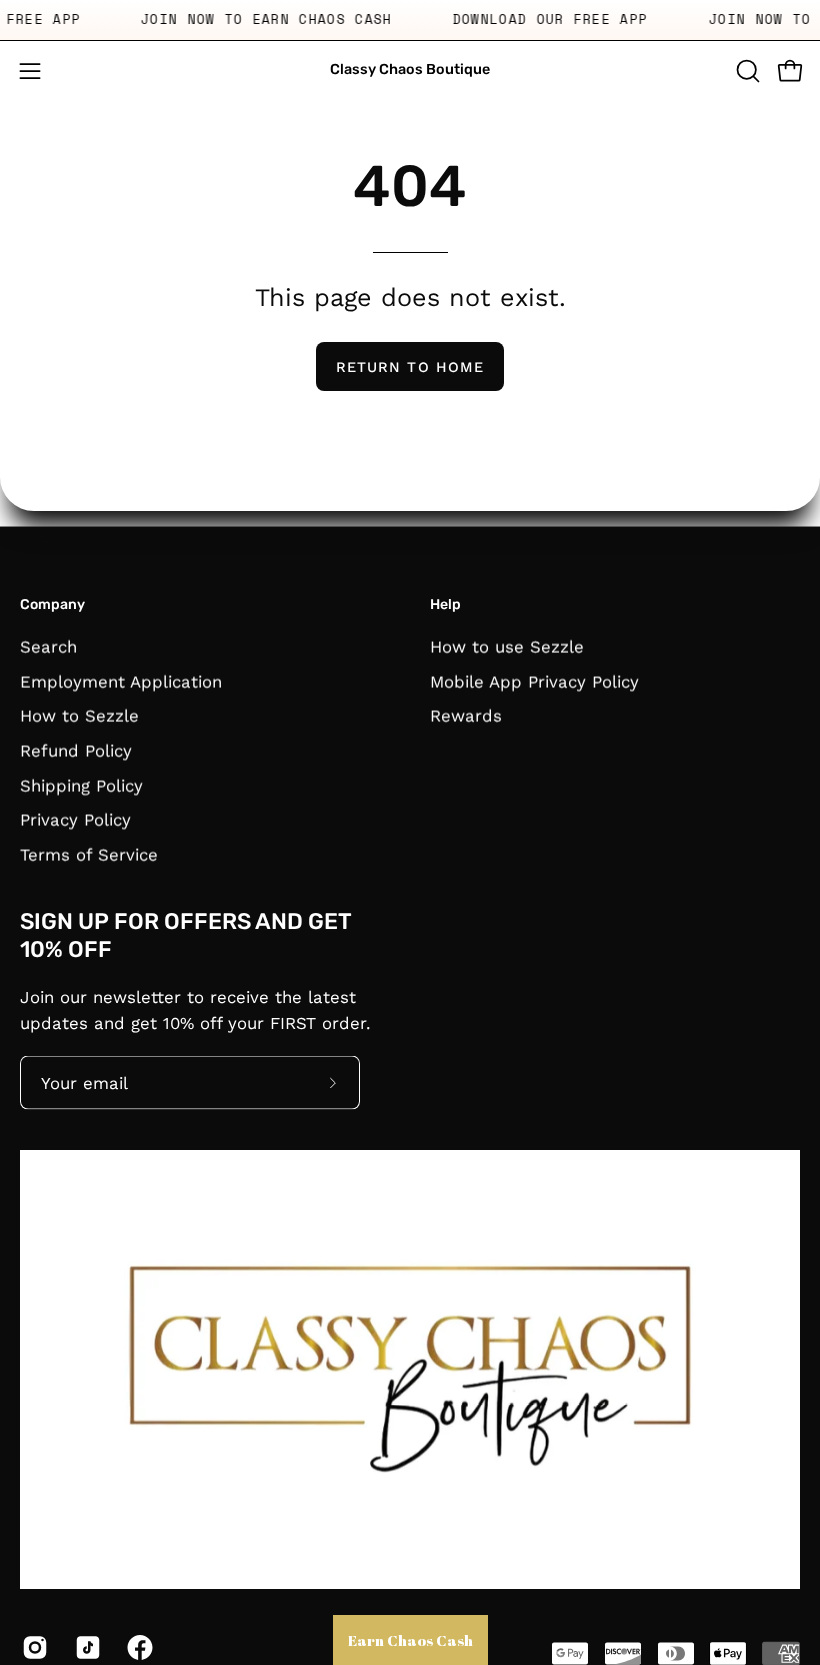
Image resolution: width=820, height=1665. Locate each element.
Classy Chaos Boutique (410, 69)
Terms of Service (89, 854)
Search (48, 646)
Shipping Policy (81, 785)
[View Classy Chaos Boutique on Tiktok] (86, 1648)
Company (52, 604)
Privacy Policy (75, 819)
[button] (746, 71)
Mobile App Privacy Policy (534, 681)
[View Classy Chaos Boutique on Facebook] (138, 1648)
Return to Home (410, 367)
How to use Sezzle (507, 646)
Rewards (466, 715)
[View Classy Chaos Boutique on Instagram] (33, 1648)
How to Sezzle (79, 715)
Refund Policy (76, 750)
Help (445, 604)
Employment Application (121, 681)
